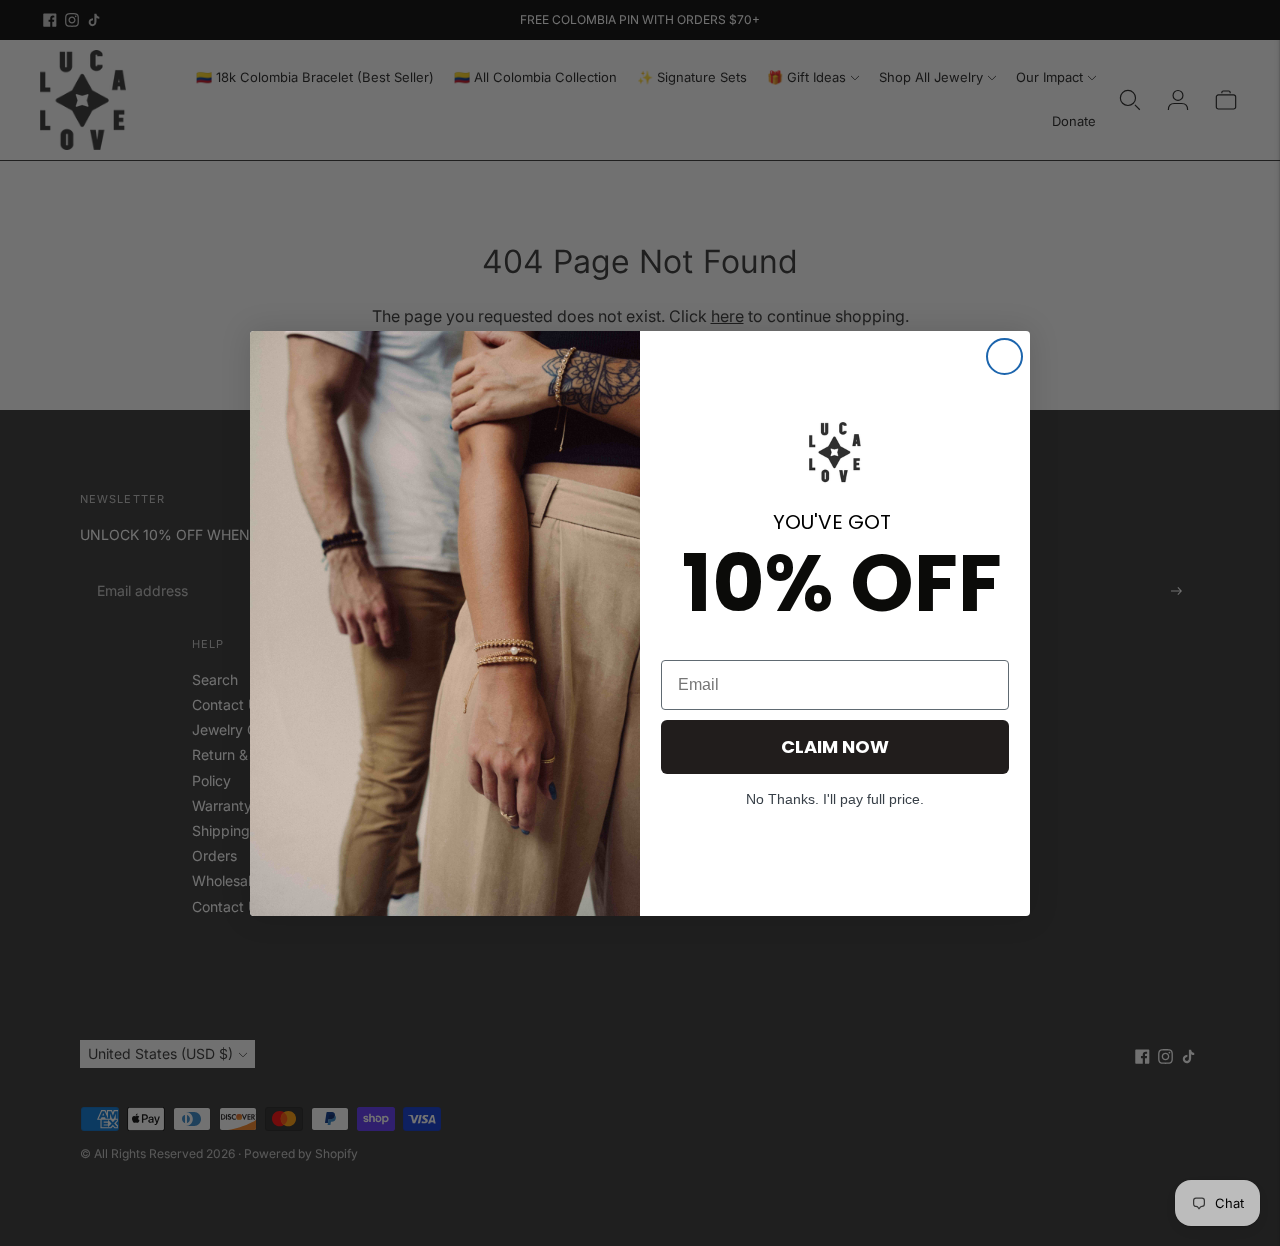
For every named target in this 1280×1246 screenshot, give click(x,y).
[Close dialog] (1004, 356)
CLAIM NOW (835, 746)
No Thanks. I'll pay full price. (835, 799)
